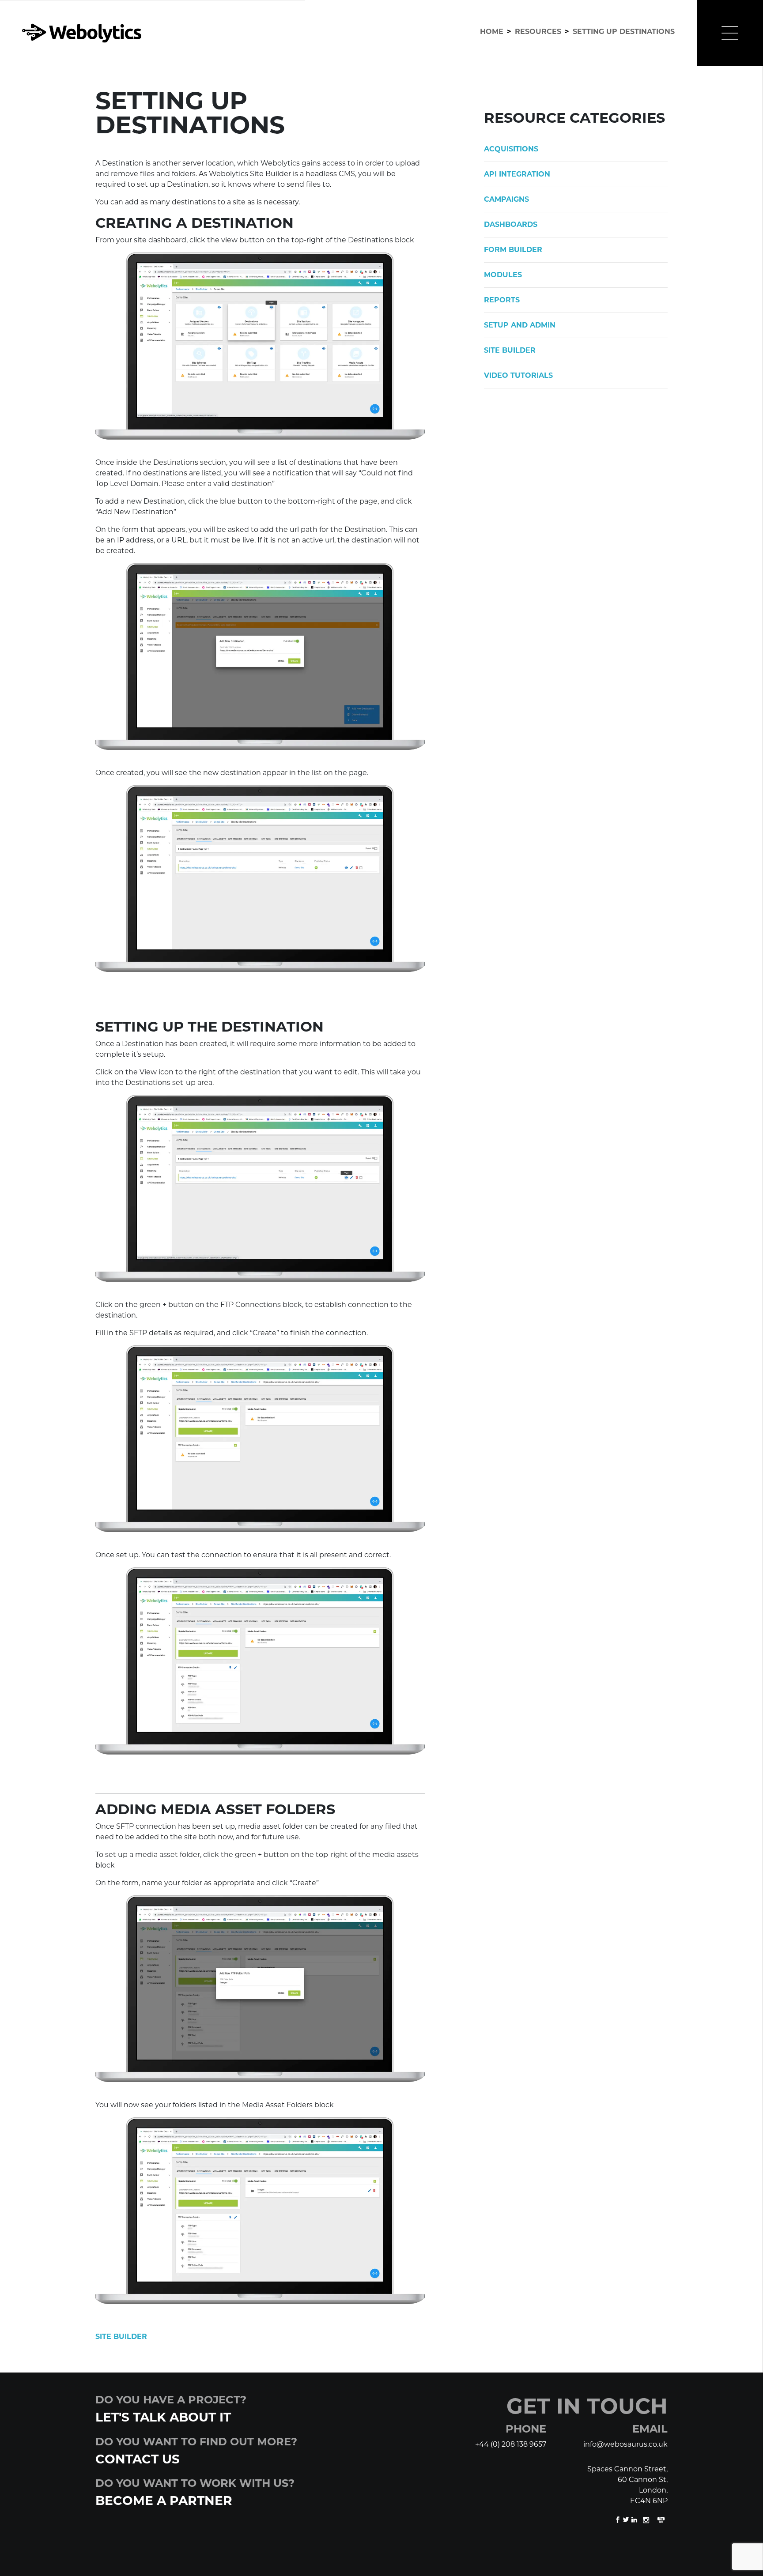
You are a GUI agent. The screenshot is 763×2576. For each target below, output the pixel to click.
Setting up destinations (624, 32)
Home (492, 32)
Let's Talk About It (163, 2417)
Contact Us (138, 2459)
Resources (538, 32)
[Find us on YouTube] (661, 2519)
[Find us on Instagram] (647, 2519)
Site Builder (121, 2337)
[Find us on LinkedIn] (635, 2519)
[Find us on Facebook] (618, 2519)
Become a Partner (164, 2501)
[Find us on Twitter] (627, 2519)
